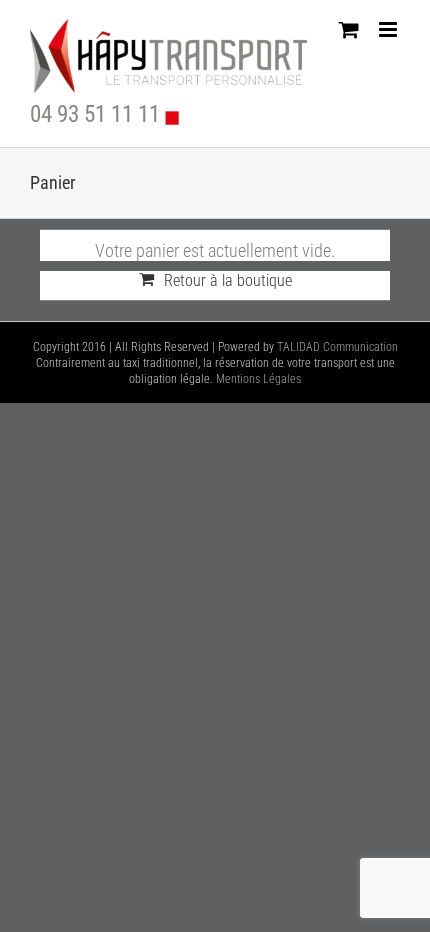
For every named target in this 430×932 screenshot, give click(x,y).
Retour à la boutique (228, 280)
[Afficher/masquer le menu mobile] (389, 29)
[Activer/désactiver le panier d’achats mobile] (349, 29)
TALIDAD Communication (337, 347)
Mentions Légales (258, 379)
